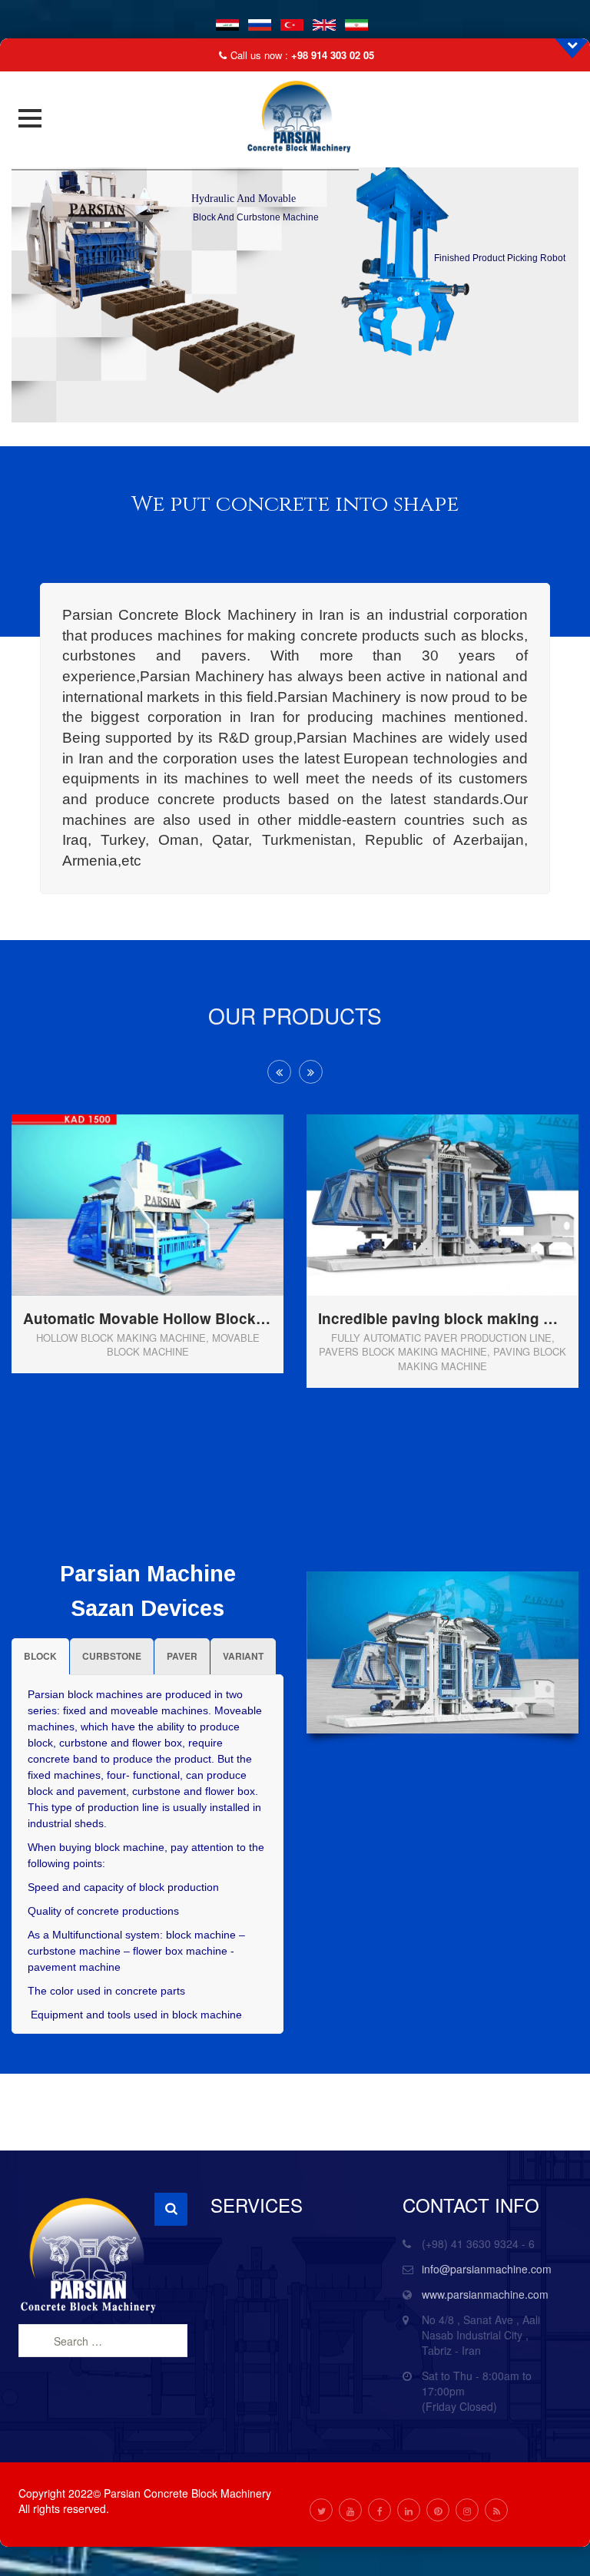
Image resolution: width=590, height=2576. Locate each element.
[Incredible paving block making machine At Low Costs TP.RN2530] (173, 1180)
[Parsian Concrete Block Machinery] (295, 118)
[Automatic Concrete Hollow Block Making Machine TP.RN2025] (468, 1225)
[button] (30, 118)
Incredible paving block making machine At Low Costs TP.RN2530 (151, 1319)
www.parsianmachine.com (485, 2294)
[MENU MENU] (35, 118)
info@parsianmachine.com (487, 2269)
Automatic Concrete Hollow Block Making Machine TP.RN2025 (446, 1410)
